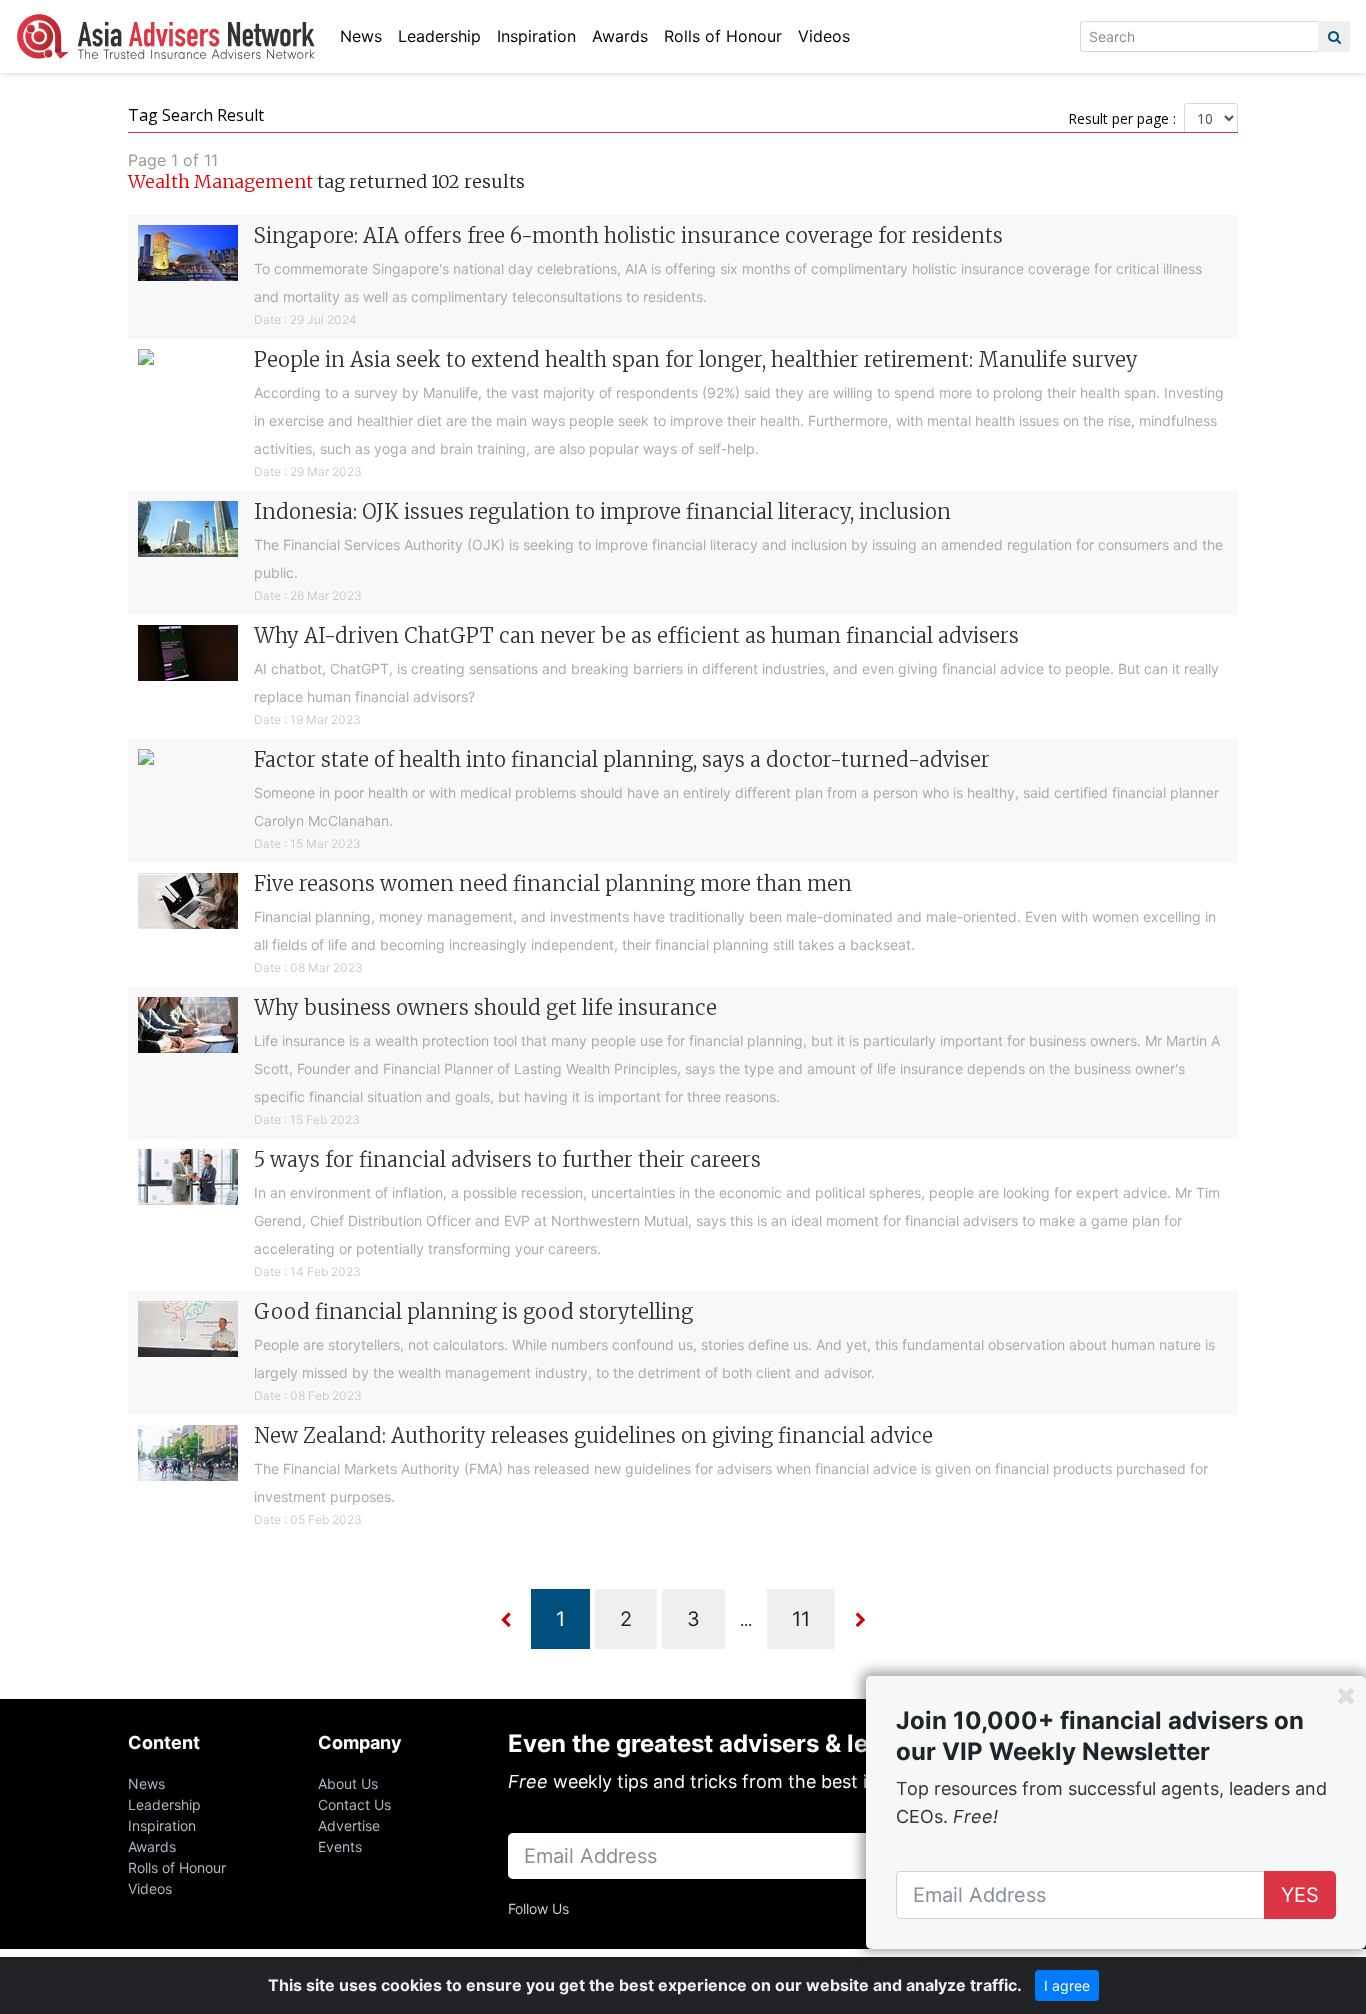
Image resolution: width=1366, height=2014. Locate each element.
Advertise (349, 1825)
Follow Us (538, 1908)
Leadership (439, 36)
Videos (824, 36)
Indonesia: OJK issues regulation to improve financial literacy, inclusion (602, 511)
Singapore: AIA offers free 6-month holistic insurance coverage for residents (628, 235)
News (361, 36)
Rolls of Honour (723, 36)
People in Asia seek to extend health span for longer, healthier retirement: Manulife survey (696, 359)
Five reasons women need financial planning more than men (553, 883)
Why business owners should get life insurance (485, 1007)
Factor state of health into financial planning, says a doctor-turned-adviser (622, 759)
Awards (620, 36)
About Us (348, 1783)
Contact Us (354, 1804)
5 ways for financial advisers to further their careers (507, 1159)
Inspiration (536, 36)
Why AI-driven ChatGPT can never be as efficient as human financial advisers (636, 635)
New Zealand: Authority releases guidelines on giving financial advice (593, 1435)
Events (340, 1846)
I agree (1067, 1985)
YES (1300, 1895)
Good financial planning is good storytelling (473, 1311)
